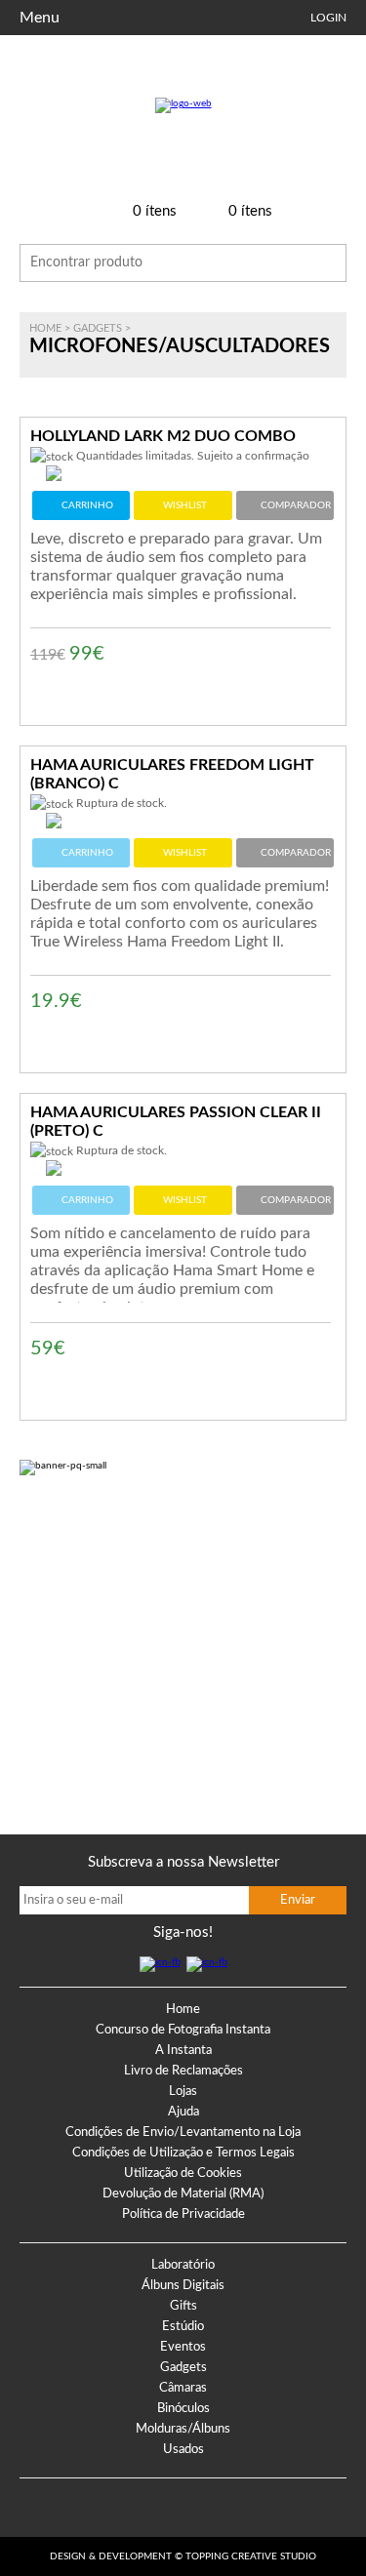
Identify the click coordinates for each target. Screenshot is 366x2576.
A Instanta (183, 2051)
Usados (183, 2450)
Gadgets (98, 328)
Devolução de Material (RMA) (183, 2194)
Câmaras (183, 2388)
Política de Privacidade (183, 2214)
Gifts (183, 2306)
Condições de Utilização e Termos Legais (183, 2153)
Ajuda (183, 2112)
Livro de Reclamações (183, 2071)
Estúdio (183, 2327)
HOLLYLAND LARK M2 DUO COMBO (163, 436)
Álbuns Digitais (183, 2286)
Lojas (183, 2092)
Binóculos (183, 2409)
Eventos (183, 2347)
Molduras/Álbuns (183, 2429)
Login (328, 18)
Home (45, 328)
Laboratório (183, 2265)
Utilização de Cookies (183, 2173)
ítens (155, 211)
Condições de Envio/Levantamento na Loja (183, 2133)
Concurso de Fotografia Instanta (183, 2030)
